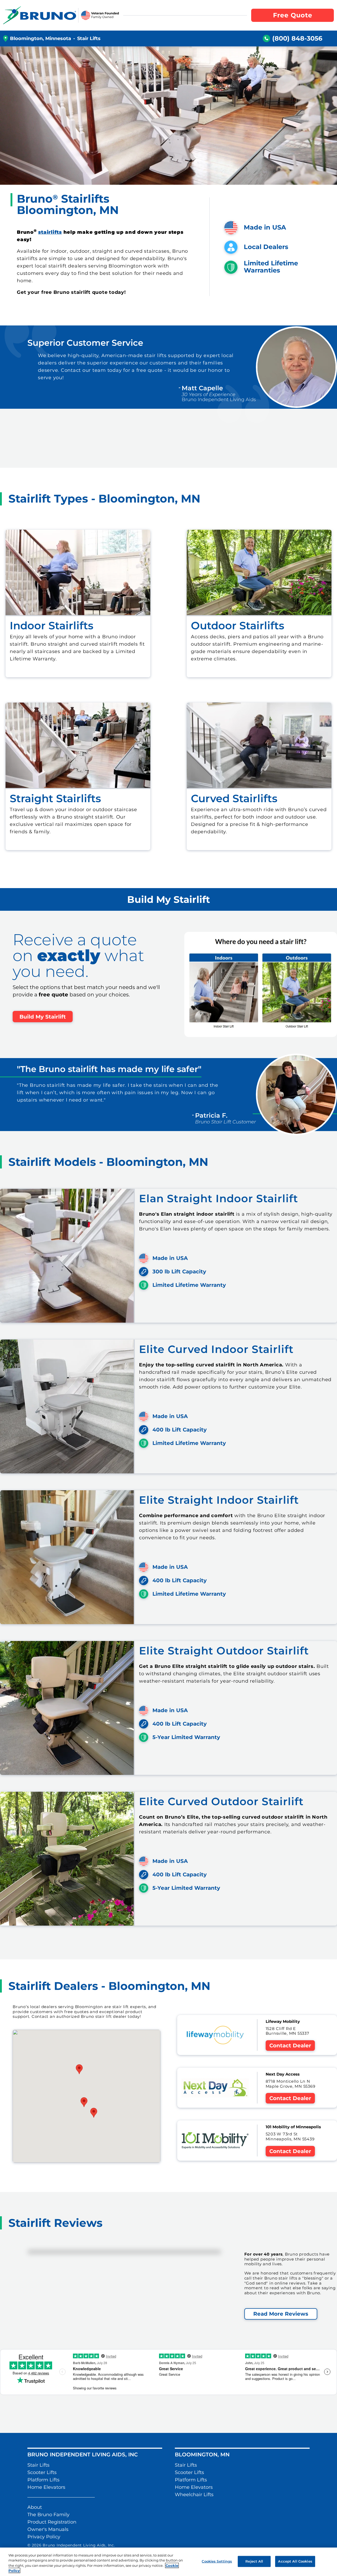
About (35, 2507)
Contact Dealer (290, 2046)
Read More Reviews (281, 2314)
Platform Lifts (43, 2480)
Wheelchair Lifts (194, 2495)
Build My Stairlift (43, 1017)
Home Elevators (46, 2487)
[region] (168, 2562)
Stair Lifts (38, 2465)
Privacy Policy (44, 2537)
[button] (94, 2113)
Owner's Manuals (48, 2529)
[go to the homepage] (40, 15)
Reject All (254, 2561)
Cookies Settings (217, 2561)
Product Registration (52, 2522)
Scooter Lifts (42, 2472)
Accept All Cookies (295, 2561)
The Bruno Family (48, 2515)
